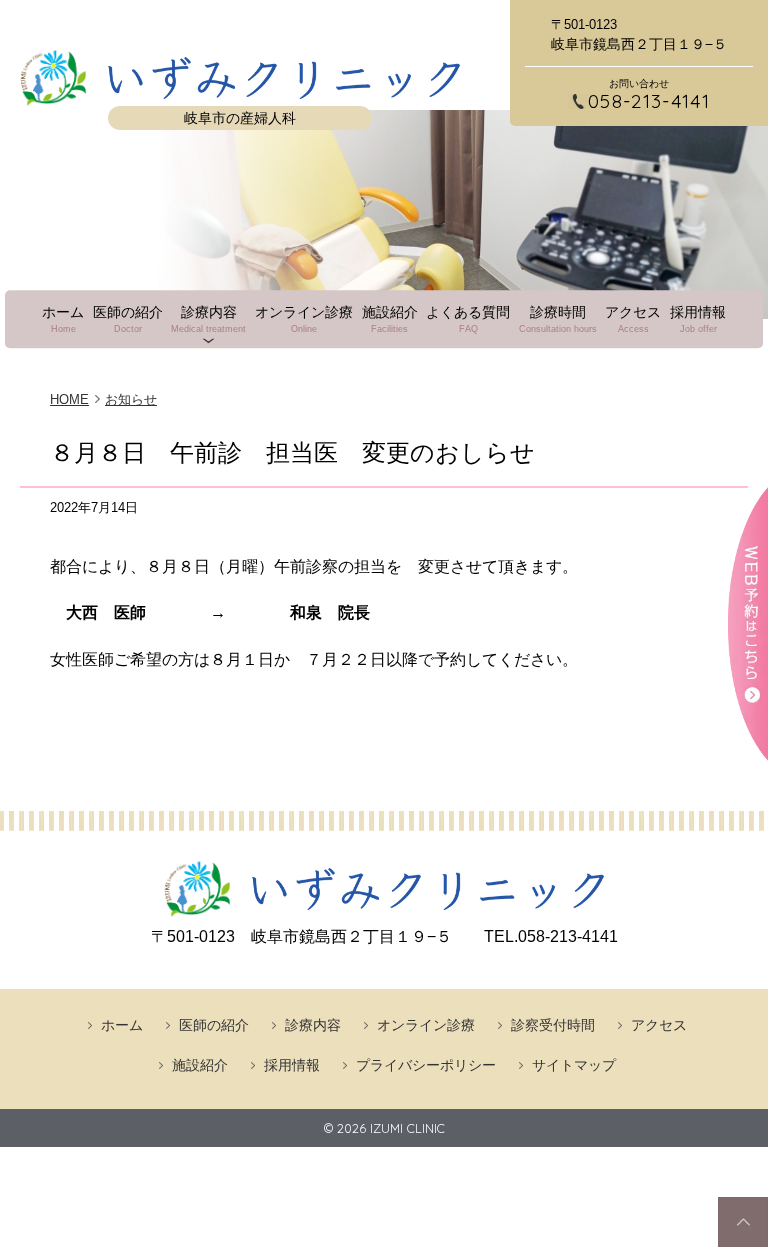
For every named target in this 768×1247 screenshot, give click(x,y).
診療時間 (558, 318)
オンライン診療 (304, 318)
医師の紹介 (128, 318)
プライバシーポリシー (426, 1065)
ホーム (63, 318)
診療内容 (208, 318)
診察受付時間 (553, 1025)
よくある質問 (468, 318)
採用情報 (698, 318)
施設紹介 (390, 318)
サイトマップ (574, 1065)
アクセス (633, 318)
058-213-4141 (649, 101)
